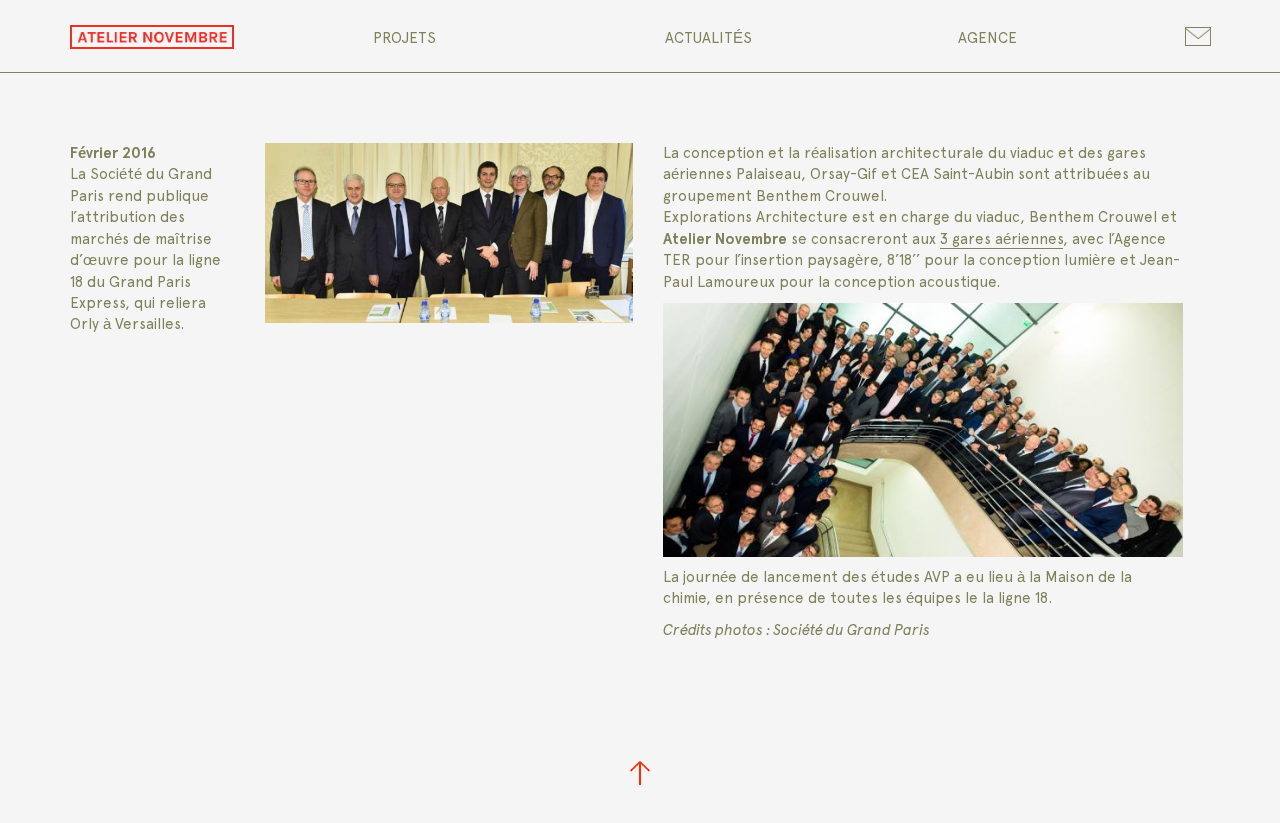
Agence (987, 38)
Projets (404, 38)
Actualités (708, 38)
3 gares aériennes (1001, 239)
